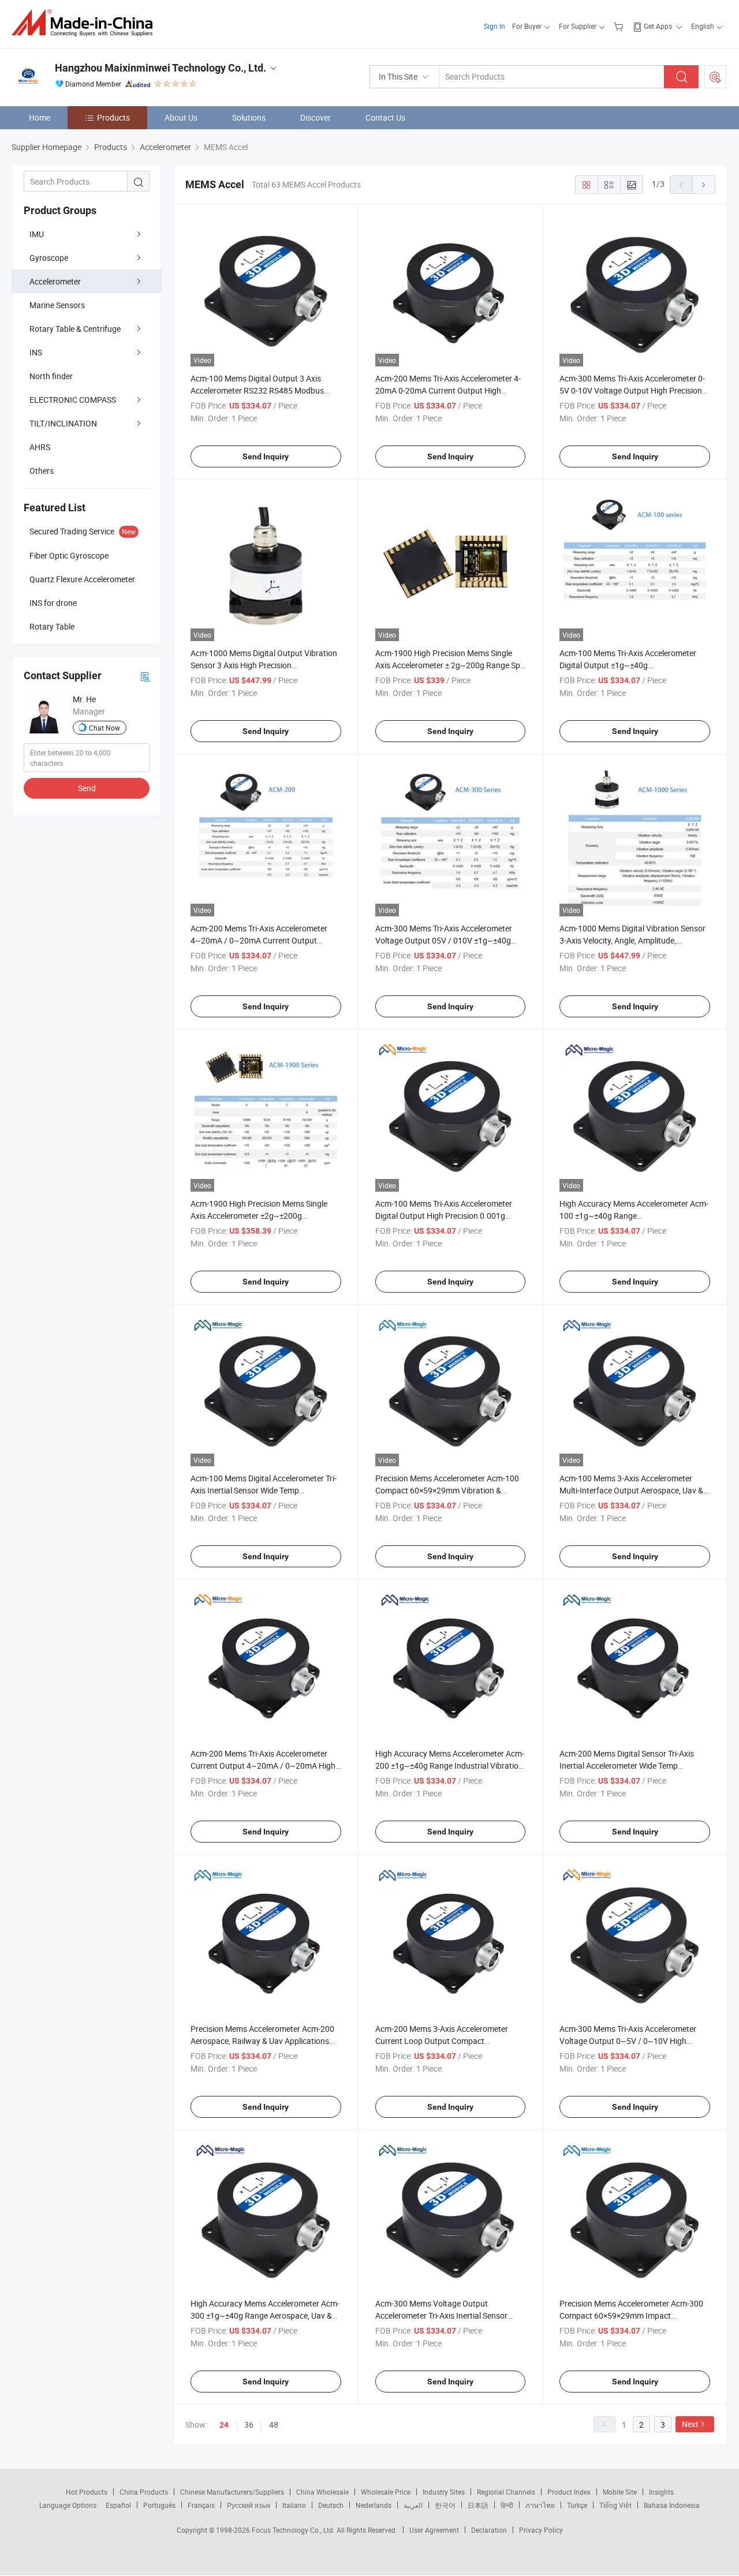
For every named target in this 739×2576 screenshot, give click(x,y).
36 (249, 2425)
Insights (661, 2492)
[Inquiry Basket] (620, 26)
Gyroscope (49, 258)
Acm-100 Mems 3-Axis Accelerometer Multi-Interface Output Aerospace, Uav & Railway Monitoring (631, 1490)
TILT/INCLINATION (63, 423)
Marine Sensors (57, 305)
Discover (316, 117)
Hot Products (87, 2492)
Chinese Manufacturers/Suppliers (232, 2492)
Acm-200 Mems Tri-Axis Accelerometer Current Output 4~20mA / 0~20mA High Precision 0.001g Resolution (263, 1766)
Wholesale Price (386, 2492)
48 (274, 2425)
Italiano (294, 2505)
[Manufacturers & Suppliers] (86, 23)
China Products (144, 2492)
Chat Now (104, 728)
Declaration (489, 2530)
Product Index (569, 2492)
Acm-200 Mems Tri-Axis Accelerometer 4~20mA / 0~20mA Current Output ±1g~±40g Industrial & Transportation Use (266, 940)
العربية (413, 2505)
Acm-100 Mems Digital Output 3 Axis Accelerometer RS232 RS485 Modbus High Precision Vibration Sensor (257, 390)
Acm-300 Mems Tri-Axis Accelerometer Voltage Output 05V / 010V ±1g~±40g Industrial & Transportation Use (444, 940)
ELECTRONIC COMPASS (73, 400)
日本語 (478, 2505)
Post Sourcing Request (715, 77)
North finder (51, 376)
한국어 (445, 2505)
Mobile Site (620, 2492)
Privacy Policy (541, 2530)
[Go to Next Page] (704, 185)
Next (690, 2424)
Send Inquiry (266, 456)
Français (201, 2505)
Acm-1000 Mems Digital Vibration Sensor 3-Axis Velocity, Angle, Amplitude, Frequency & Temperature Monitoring (632, 940)
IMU (37, 234)
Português (159, 2505)
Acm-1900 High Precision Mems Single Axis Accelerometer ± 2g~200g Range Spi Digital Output (449, 665)
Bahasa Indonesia (672, 2505)
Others (42, 471)
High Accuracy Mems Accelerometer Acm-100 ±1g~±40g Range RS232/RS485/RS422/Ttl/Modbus (634, 1216)
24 (224, 2425)
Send (87, 788)
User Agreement (434, 2530)
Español (118, 2505)
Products (113, 117)
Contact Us (385, 117)
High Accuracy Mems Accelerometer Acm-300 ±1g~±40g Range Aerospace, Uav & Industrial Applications (265, 2315)
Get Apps (658, 26)
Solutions (249, 117)
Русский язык (249, 2505)
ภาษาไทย (540, 2505)
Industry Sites (444, 2492)
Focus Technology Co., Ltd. (294, 2530)
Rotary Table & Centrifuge (75, 329)
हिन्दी (507, 2505)
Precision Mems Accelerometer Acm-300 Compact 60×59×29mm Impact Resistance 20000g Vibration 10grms (631, 2315)
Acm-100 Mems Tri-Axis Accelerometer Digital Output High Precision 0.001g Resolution (444, 1216)
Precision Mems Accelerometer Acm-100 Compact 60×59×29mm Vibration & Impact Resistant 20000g (447, 1490)
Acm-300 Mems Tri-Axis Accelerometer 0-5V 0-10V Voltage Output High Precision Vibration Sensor (632, 390)
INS (36, 352)
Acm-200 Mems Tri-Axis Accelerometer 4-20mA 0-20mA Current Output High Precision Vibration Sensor (448, 390)
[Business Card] (145, 676)
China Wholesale (322, 2492)
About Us (181, 117)
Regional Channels (506, 2492)
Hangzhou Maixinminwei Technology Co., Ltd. (161, 68)
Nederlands (374, 2505)
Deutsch (331, 2505)
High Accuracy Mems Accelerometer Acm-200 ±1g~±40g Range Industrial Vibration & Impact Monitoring (450, 1766)
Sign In (494, 26)
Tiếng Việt (615, 2505)
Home (40, 117)
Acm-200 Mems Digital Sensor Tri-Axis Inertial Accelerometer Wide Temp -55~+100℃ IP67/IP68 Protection (627, 1766)
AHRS (40, 447)
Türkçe (577, 2505)
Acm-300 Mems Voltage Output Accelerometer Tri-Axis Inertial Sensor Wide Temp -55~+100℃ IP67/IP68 (441, 2315)
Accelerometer (55, 281)
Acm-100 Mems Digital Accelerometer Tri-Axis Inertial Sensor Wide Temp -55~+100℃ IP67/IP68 (264, 1490)
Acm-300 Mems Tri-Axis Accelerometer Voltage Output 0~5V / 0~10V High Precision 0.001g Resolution (628, 2041)
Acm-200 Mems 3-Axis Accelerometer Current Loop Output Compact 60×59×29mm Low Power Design (442, 2041)
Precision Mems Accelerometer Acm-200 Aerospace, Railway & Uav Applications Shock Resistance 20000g (262, 2041)
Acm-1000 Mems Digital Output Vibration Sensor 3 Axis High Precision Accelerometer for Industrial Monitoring (264, 665)
